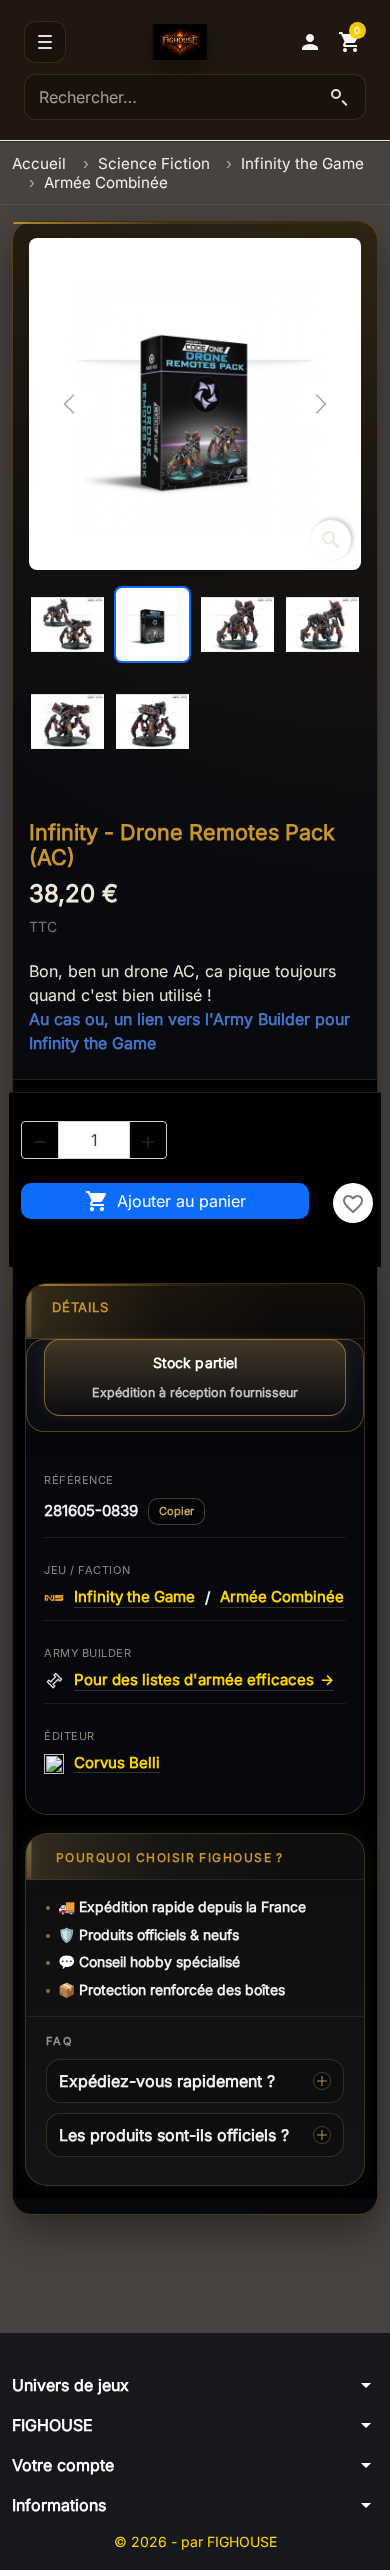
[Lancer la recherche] (339, 97)
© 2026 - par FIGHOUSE (195, 2541)
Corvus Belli (117, 1763)
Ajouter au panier (165, 1201)
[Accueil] (180, 42)
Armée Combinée (282, 1597)
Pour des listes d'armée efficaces (204, 1680)
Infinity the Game (134, 1597)
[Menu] (45, 42)
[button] (310, 42)
